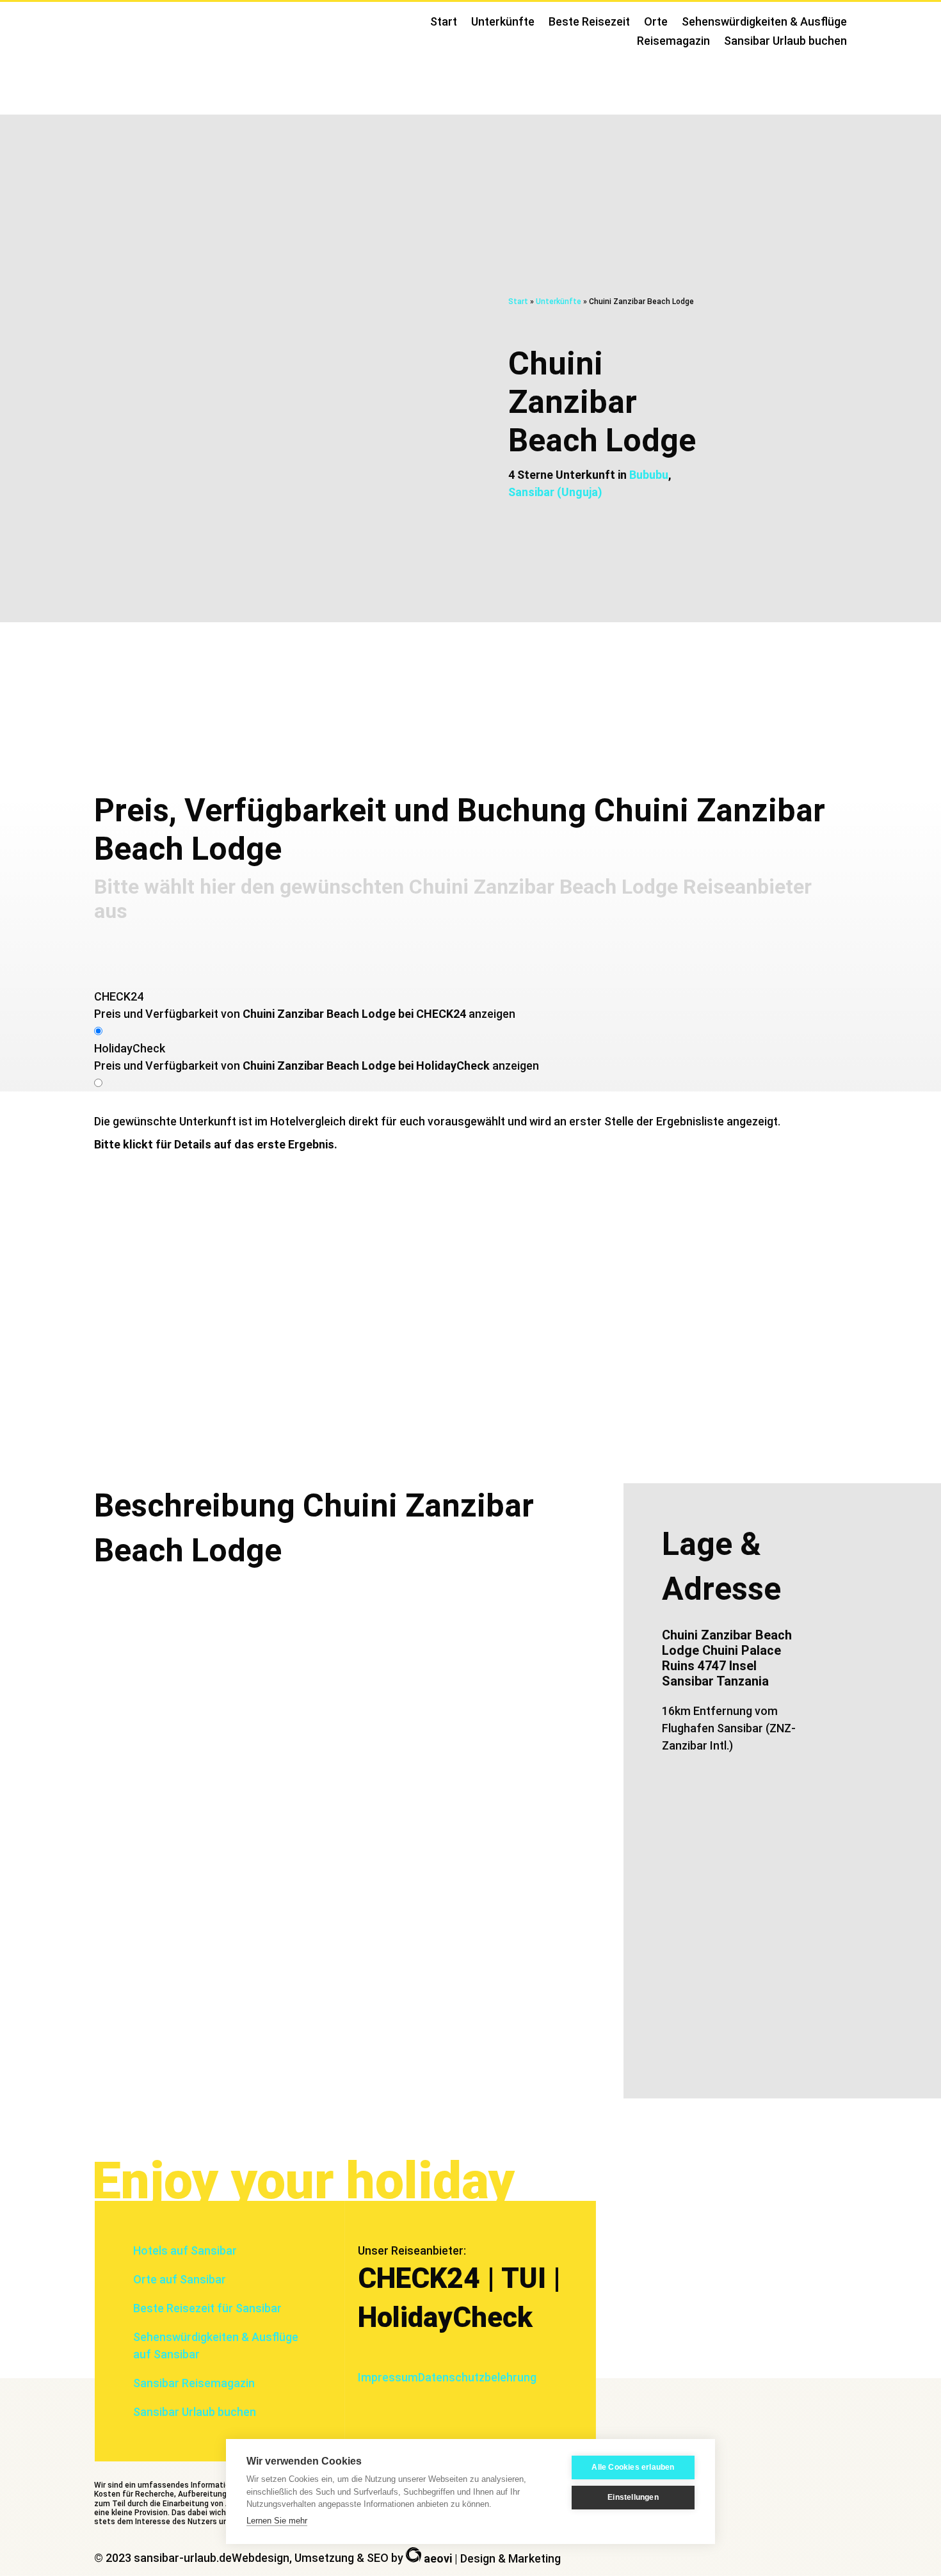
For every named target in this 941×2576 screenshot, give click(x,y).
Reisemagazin (673, 42)
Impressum (388, 2377)
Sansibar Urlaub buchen (785, 42)
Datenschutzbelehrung (477, 2377)
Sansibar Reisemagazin (194, 2383)
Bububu (649, 475)
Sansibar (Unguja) (555, 492)
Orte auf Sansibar (180, 2279)
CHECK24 (119, 996)
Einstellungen (633, 2497)
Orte (656, 23)
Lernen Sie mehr (277, 2521)
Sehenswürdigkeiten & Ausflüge (764, 23)
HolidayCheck (130, 1048)
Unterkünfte (503, 23)
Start (444, 23)
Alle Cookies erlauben (633, 2467)
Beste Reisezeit (589, 23)
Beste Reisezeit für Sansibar (207, 2308)
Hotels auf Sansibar (185, 2250)
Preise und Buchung (844, 676)
